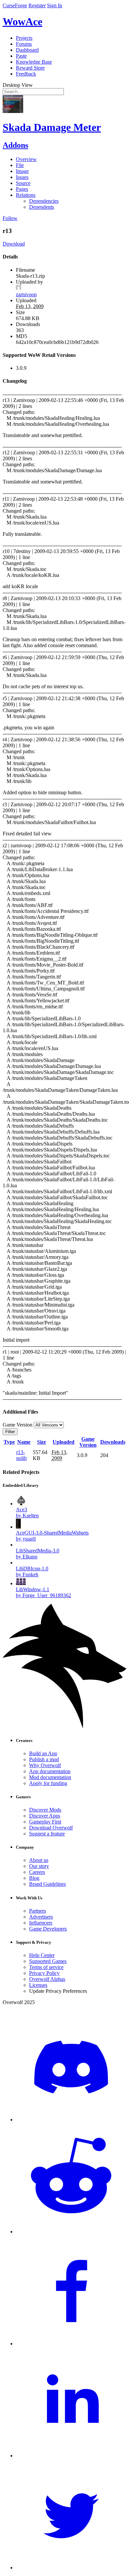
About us (39, 1860)
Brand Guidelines (47, 1884)
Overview (26, 159)
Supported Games (48, 1961)
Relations (26, 195)
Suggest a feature (47, 1834)
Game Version (88, 1442)
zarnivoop (26, 294)
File (20, 165)
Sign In (55, 5)
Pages (22, 189)
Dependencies (44, 201)
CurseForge (15, 5)
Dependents (42, 207)
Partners (38, 1911)
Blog (34, 1878)
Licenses (38, 1985)
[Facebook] (71, 2344)
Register (37, 5)
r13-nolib (21, 1455)
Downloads (113, 1442)
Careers (37, 1872)
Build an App (43, 1753)
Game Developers (48, 1929)
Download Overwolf (51, 1828)
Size (42, 1442)
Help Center (42, 1955)
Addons (15, 145)
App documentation (50, 1771)
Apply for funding (48, 1783)
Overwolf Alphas (47, 1979)
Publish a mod (44, 1759)
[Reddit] (71, 2232)
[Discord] (71, 2120)
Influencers (41, 1923)
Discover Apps (45, 1816)
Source (23, 183)
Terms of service (46, 1967)
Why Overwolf (45, 1765)
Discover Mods (45, 1810)
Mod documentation (50, 1777)
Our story (39, 1866)
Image (22, 171)
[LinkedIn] (71, 2456)
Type (9, 1442)
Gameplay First (45, 1822)
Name (24, 1442)
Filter (10, 1432)
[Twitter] (71, 2568)
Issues (22, 177)
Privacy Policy (44, 1973)
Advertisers (41, 1917)
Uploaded (64, 1442)
